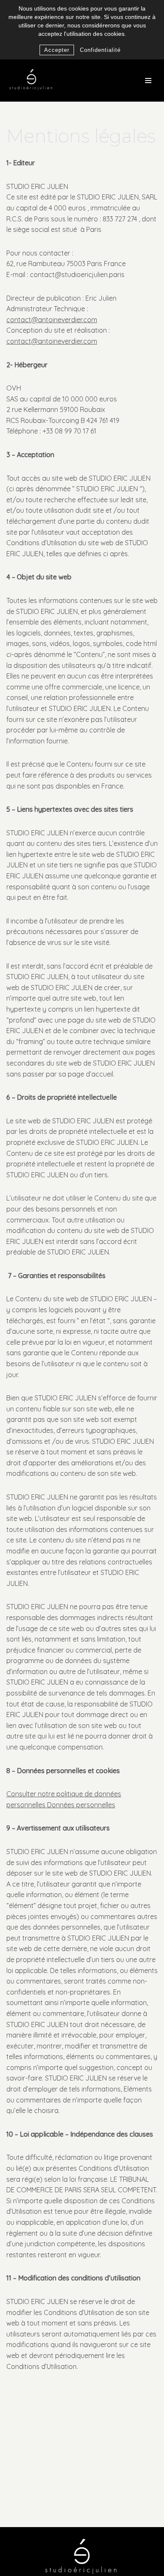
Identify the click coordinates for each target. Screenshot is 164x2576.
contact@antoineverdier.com (52, 320)
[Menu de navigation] (148, 81)
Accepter (57, 50)
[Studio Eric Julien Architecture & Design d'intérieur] (32, 81)
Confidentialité (100, 50)
